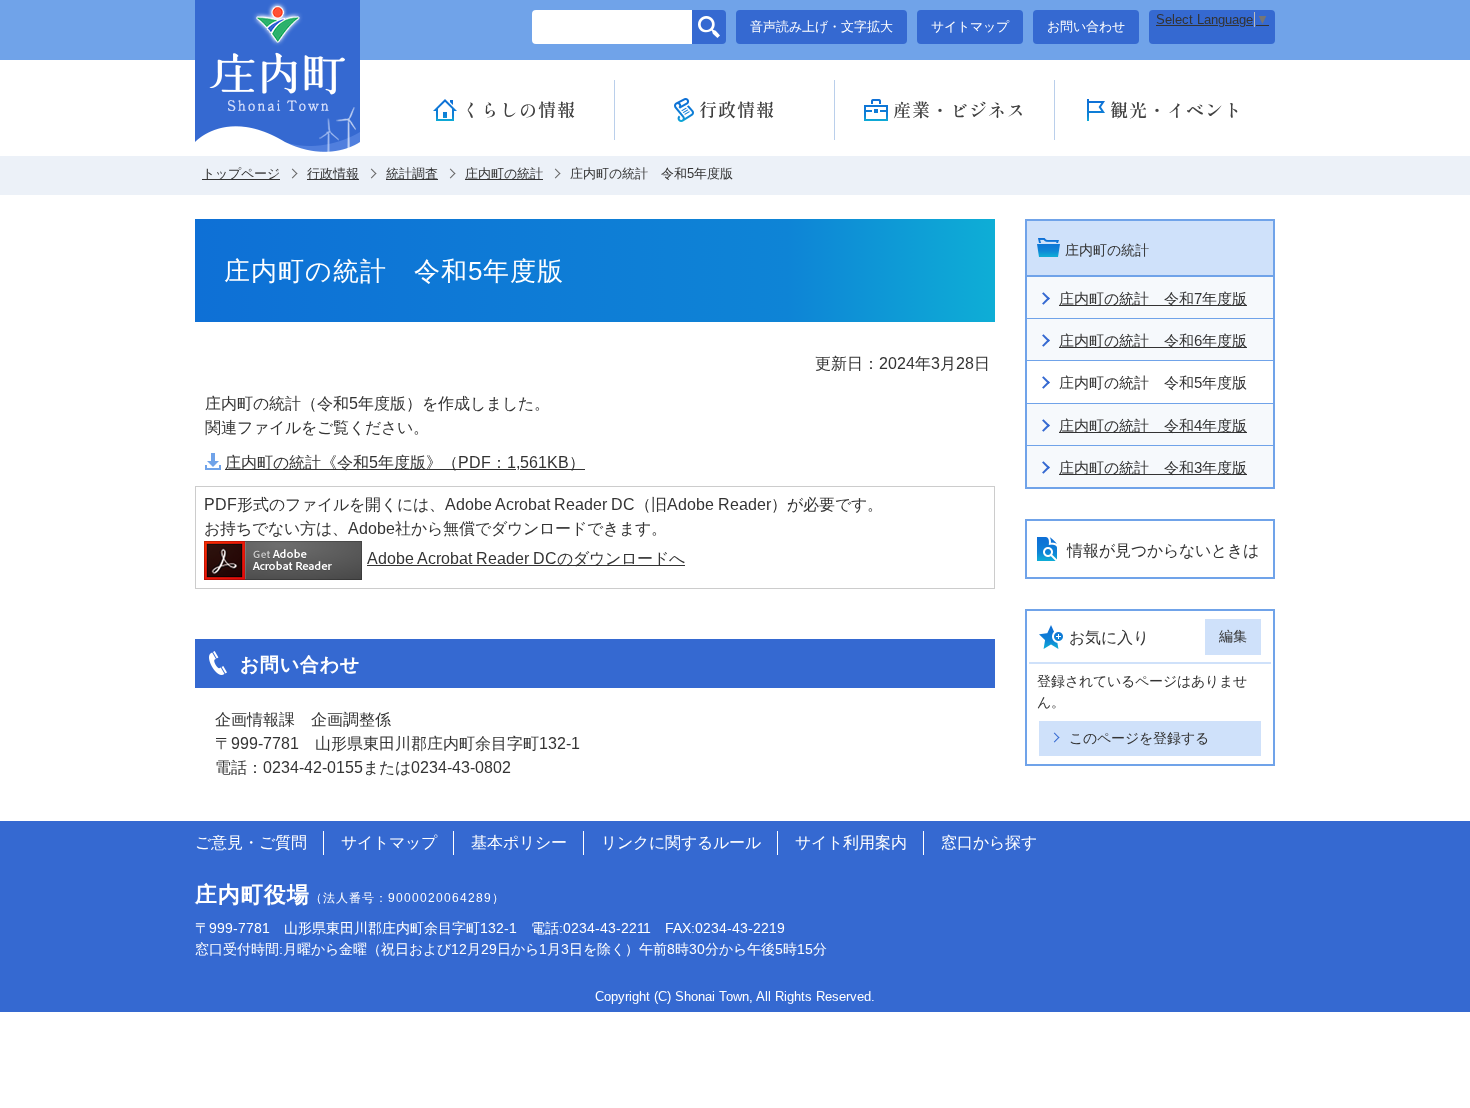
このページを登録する (1139, 738)
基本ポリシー (519, 842)
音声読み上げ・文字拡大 (821, 26)
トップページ (241, 173)
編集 (1233, 636)
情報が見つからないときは (1163, 550)
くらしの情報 (519, 109)
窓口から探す (989, 842)
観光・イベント (1176, 109)
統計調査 (412, 173)
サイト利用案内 (851, 842)
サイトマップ (970, 26)
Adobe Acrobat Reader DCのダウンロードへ (526, 558)
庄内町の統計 (504, 173)
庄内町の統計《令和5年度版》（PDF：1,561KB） (405, 462)
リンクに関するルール (681, 842)
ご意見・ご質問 (251, 842)
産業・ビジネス (959, 109)
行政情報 (737, 109)
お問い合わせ (1086, 26)
